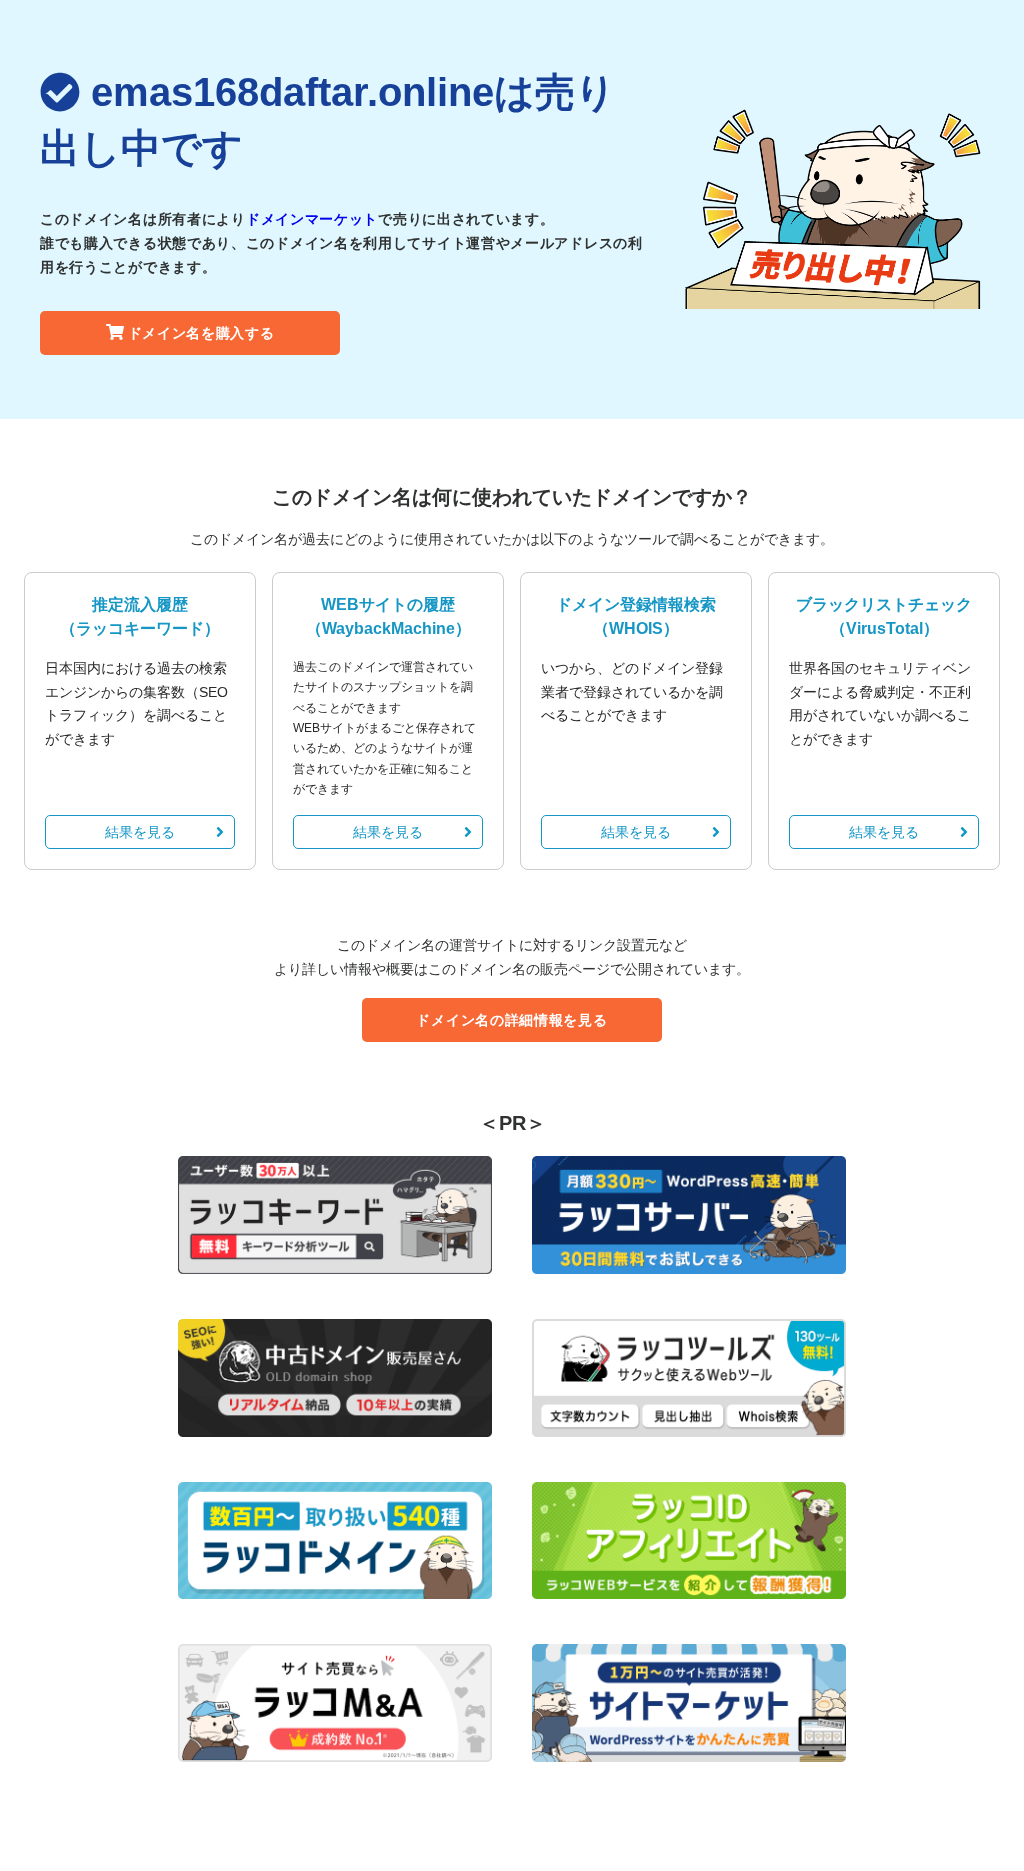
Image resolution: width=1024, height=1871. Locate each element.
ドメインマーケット (312, 219)
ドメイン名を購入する (201, 333)
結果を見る (140, 832)
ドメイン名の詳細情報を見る (511, 1020)
